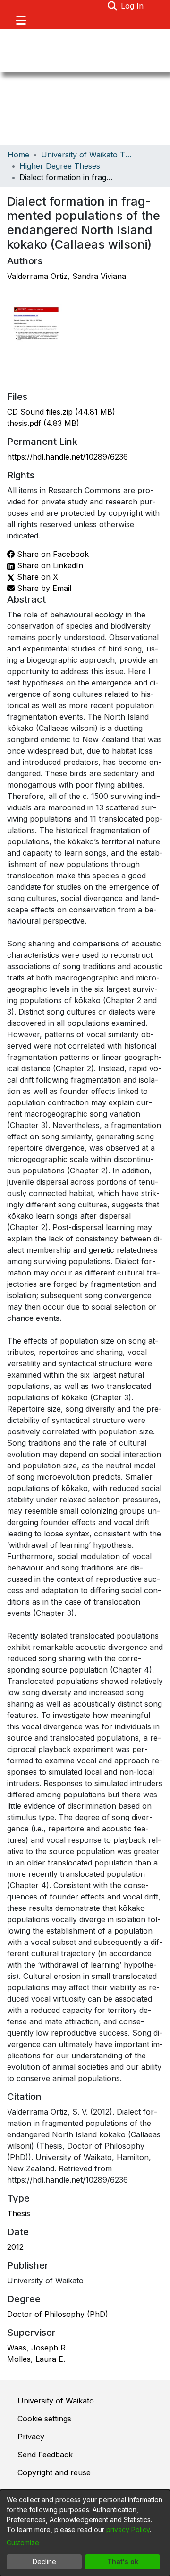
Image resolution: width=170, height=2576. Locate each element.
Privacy (31, 2437)
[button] (112, 6)
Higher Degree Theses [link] (60, 166)
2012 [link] (15, 2247)
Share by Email (43, 588)
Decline (44, 2562)
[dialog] (85, 2533)
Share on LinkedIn (49, 565)
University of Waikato (56, 2401)
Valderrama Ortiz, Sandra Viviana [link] (67, 276)
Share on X (36, 577)
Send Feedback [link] (45, 2455)
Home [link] (18, 155)
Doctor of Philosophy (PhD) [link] (58, 2314)
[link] (61, 412)
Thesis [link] (19, 2213)
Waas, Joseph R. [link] (37, 2348)
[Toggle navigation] (21, 20)
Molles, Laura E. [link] (36, 2359)
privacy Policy (128, 2529)
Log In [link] (133, 6)
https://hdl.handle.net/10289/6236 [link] (68, 457)
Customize (23, 2543)
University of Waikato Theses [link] (88, 155)
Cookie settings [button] (44, 2419)
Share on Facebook (52, 554)
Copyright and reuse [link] (54, 2472)
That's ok (123, 2562)
